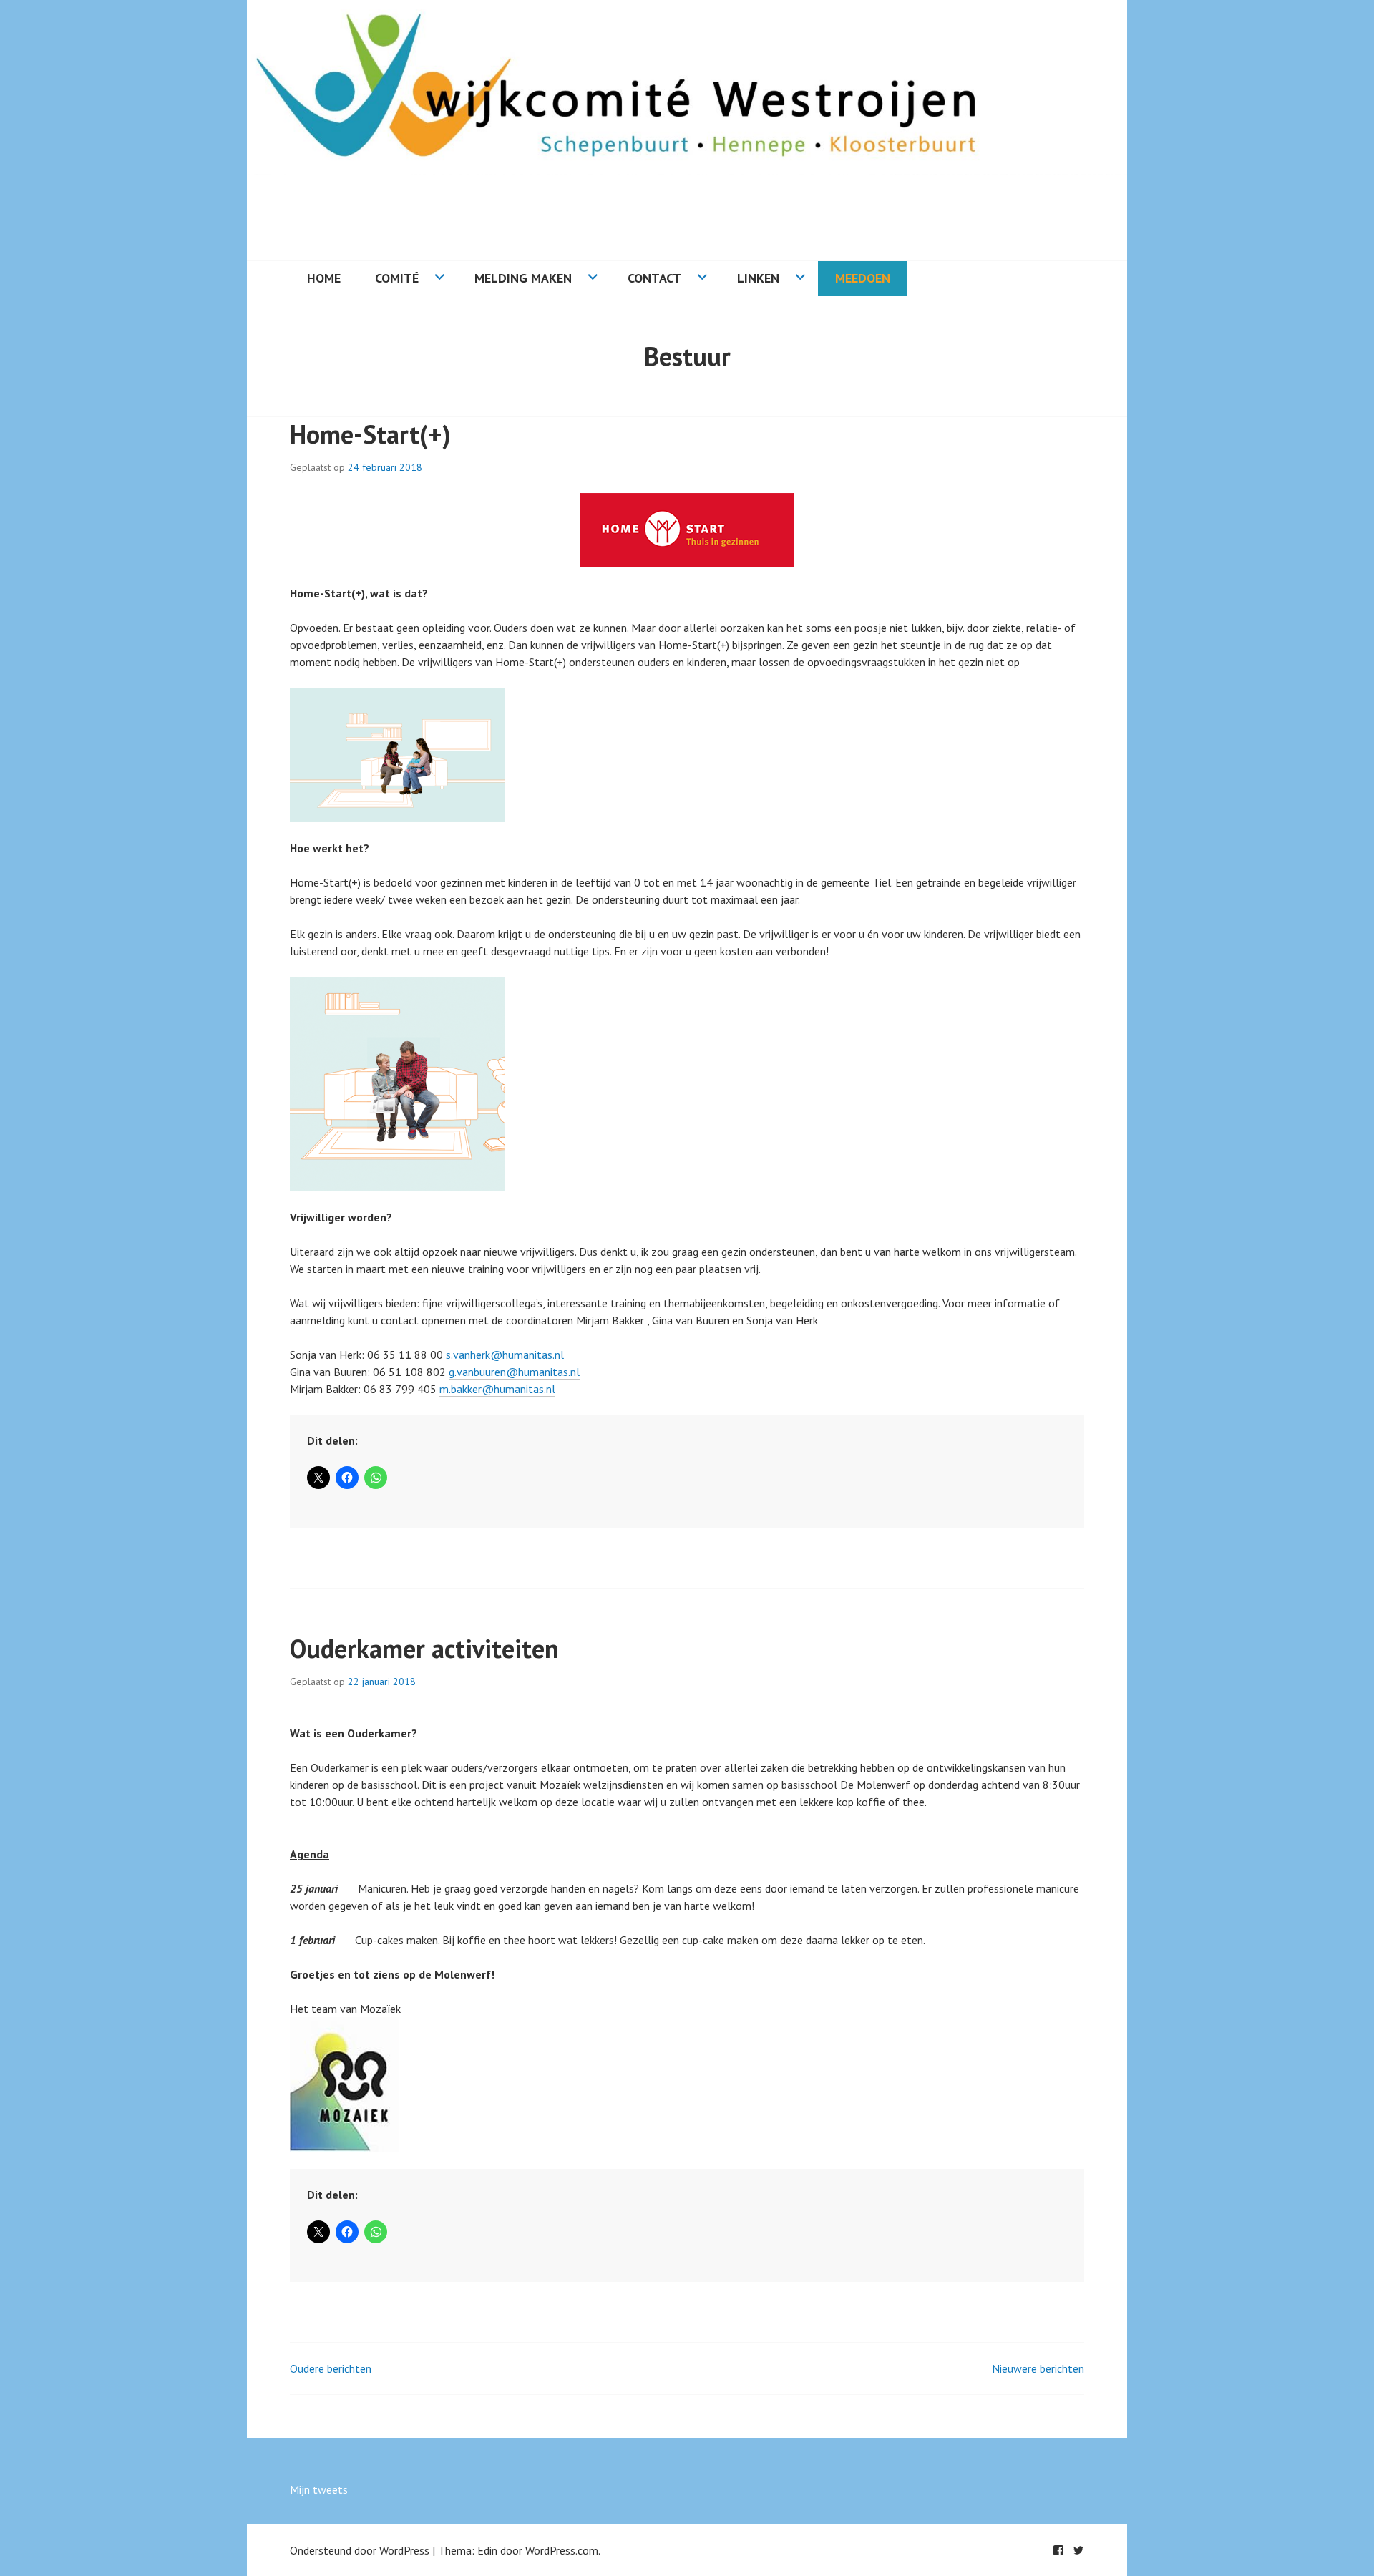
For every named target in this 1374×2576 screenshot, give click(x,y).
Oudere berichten (331, 2368)
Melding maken (523, 278)
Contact (654, 278)
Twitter (1078, 2550)
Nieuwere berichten (1038, 2368)
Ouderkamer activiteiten (424, 1648)
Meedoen (863, 278)
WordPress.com (562, 2550)
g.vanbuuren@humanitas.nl (514, 1372)
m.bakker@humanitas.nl (497, 1389)
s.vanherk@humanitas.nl (505, 1355)
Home (324, 278)
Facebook (1058, 2550)
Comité (397, 278)
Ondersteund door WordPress (360, 2550)
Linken (758, 278)
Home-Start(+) (370, 434)
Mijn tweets (319, 2489)
